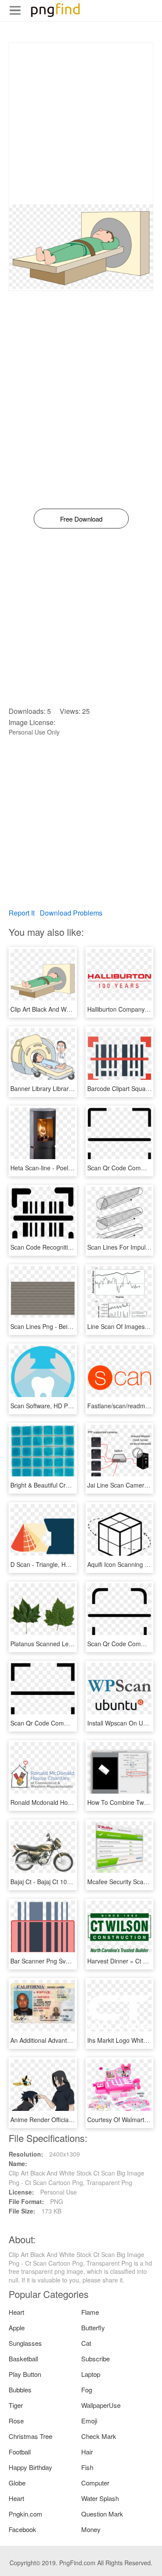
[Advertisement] (81, 123)
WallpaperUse (101, 2405)
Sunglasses (25, 2343)
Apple (17, 2327)
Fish (87, 2467)
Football (20, 2452)
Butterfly (93, 2327)
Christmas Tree (30, 2436)
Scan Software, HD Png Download (57, 1406)
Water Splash (100, 2498)
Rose (16, 2421)
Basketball (23, 2359)
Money (91, 2529)
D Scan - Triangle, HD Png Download (61, 1564)
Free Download (81, 519)
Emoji (89, 2421)
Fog (87, 2390)
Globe (17, 2483)
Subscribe (95, 2359)
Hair (87, 2452)
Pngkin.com (25, 2514)
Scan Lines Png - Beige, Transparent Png (67, 1326)
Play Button (25, 2374)
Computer (95, 2483)
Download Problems (71, 913)
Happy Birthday (30, 2467)
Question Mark (102, 2514)
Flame (90, 2312)
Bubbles (20, 2390)
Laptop (91, 2374)
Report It (22, 913)
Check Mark (99, 2436)
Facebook (22, 2529)
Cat (86, 2343)
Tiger (16, 2405)
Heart (16, 2312)
